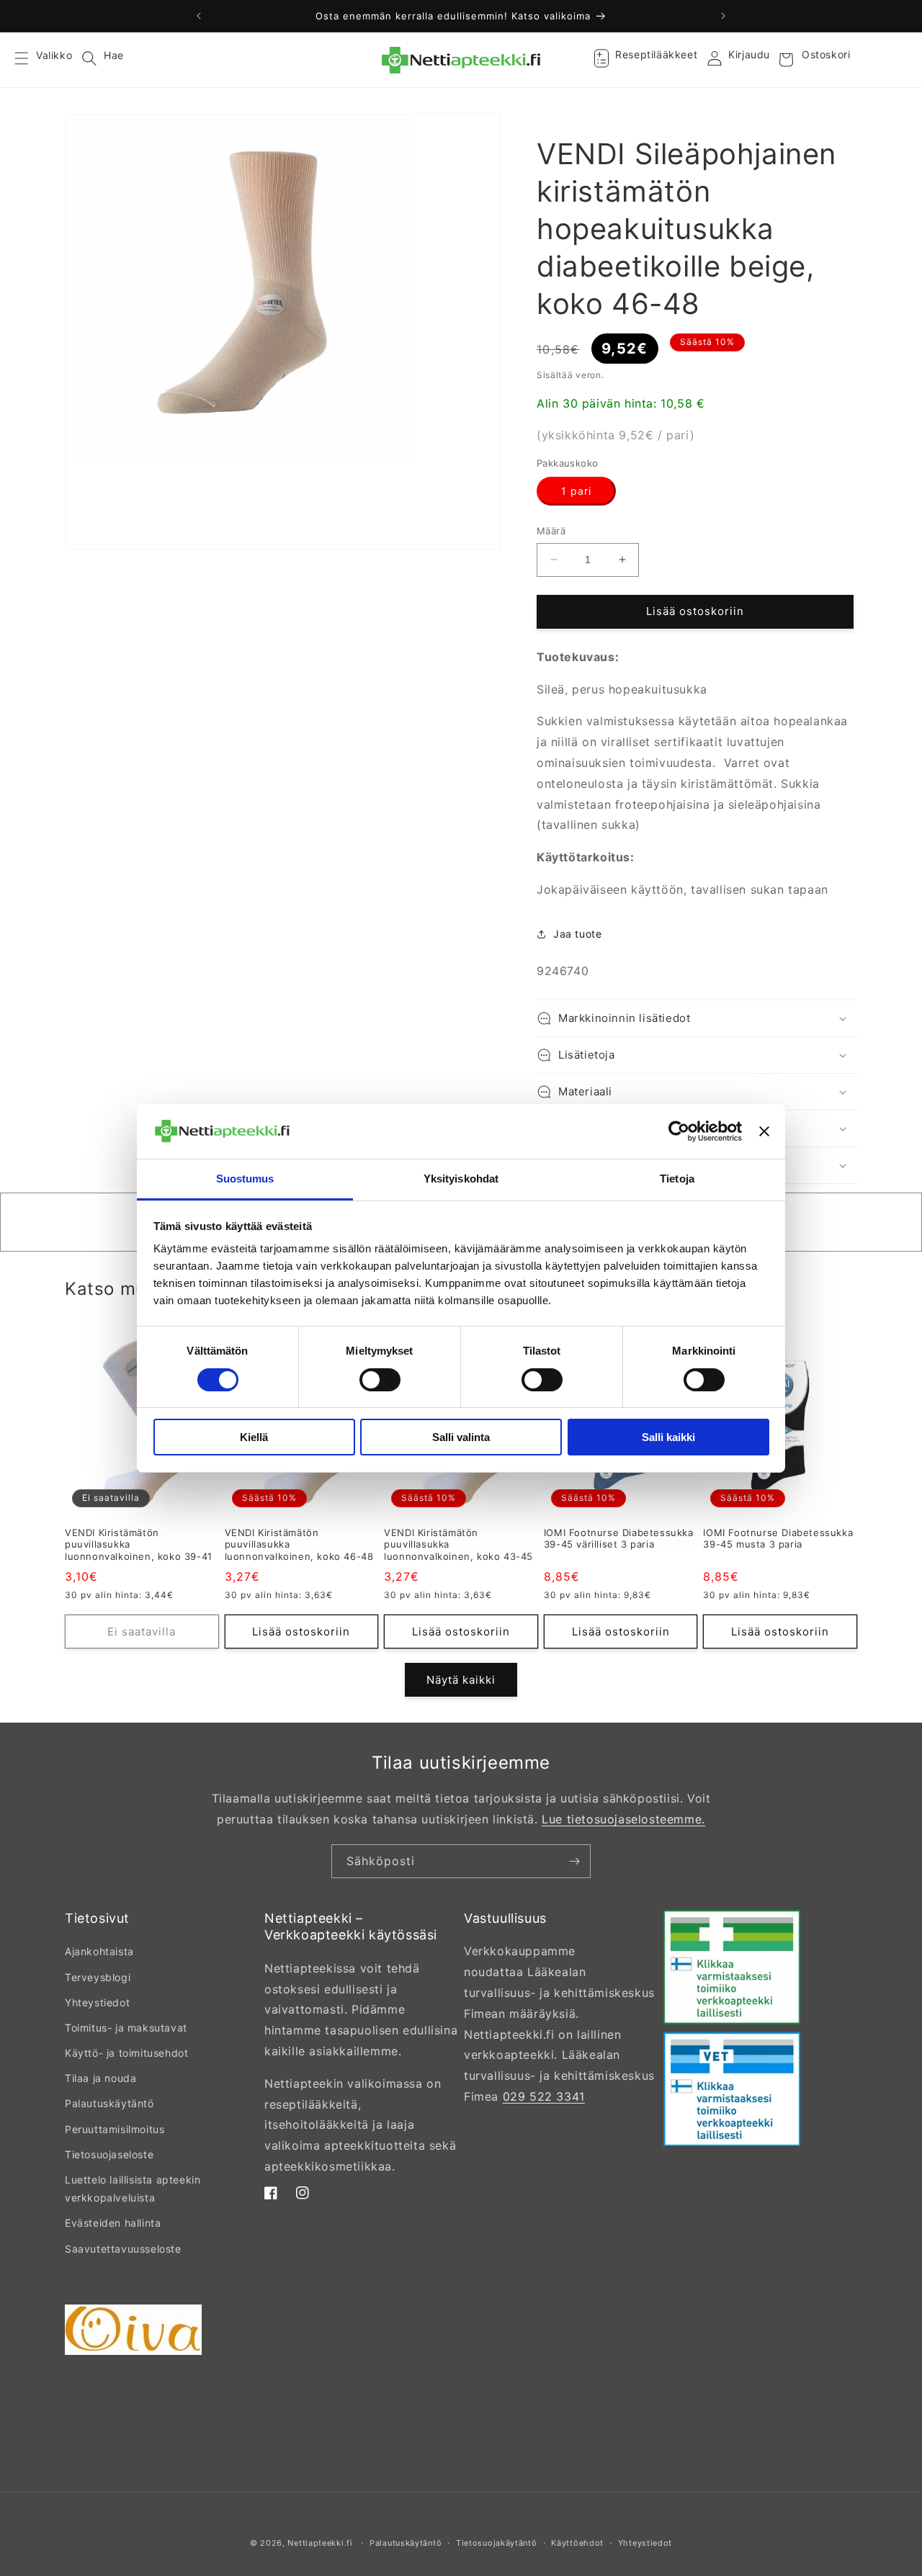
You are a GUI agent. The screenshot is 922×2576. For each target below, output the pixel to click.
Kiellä (254, 1437)
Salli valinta (461, 1437)
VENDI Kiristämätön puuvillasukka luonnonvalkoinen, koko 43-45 (458, 1545)
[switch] (380, 1380)
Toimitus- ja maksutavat (126, 2028)
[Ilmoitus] (723, 16)
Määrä (551, 531)
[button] (30, 60)
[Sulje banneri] (764, 1131)
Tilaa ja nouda (100, 2078)
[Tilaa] (574, 1861)
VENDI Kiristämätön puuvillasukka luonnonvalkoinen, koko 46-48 (299, 1545)
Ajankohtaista (99, 1951)
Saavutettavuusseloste (123, 2249)
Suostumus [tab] (245, 1179)
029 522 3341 (544, 2096)
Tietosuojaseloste (109, 2154)
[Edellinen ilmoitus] (199, 16)
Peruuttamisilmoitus (115, 2129)
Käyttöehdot (577, 2543)
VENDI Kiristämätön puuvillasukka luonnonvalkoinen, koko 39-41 (139, 1545)
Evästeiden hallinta (113, 2223)
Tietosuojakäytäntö (497, 2543)
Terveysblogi (98, 1977)
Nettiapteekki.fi (320, 2543)
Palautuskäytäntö (109, 2103)
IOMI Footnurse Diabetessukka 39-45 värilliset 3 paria (619, 1539)
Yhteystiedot (97, 2002)
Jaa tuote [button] (577, 934)
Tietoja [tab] (677, 1179)
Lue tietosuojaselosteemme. (623, 1819)
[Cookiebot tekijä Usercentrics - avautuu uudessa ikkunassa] (679, 1131)
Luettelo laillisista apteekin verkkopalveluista (133, 2189)
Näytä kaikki (461, 1680)
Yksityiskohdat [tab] (461, 1179)
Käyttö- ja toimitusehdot (126, 2053)
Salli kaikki (668, 1437)
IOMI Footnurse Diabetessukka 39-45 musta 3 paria (778, 1539)
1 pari (576, 491)
